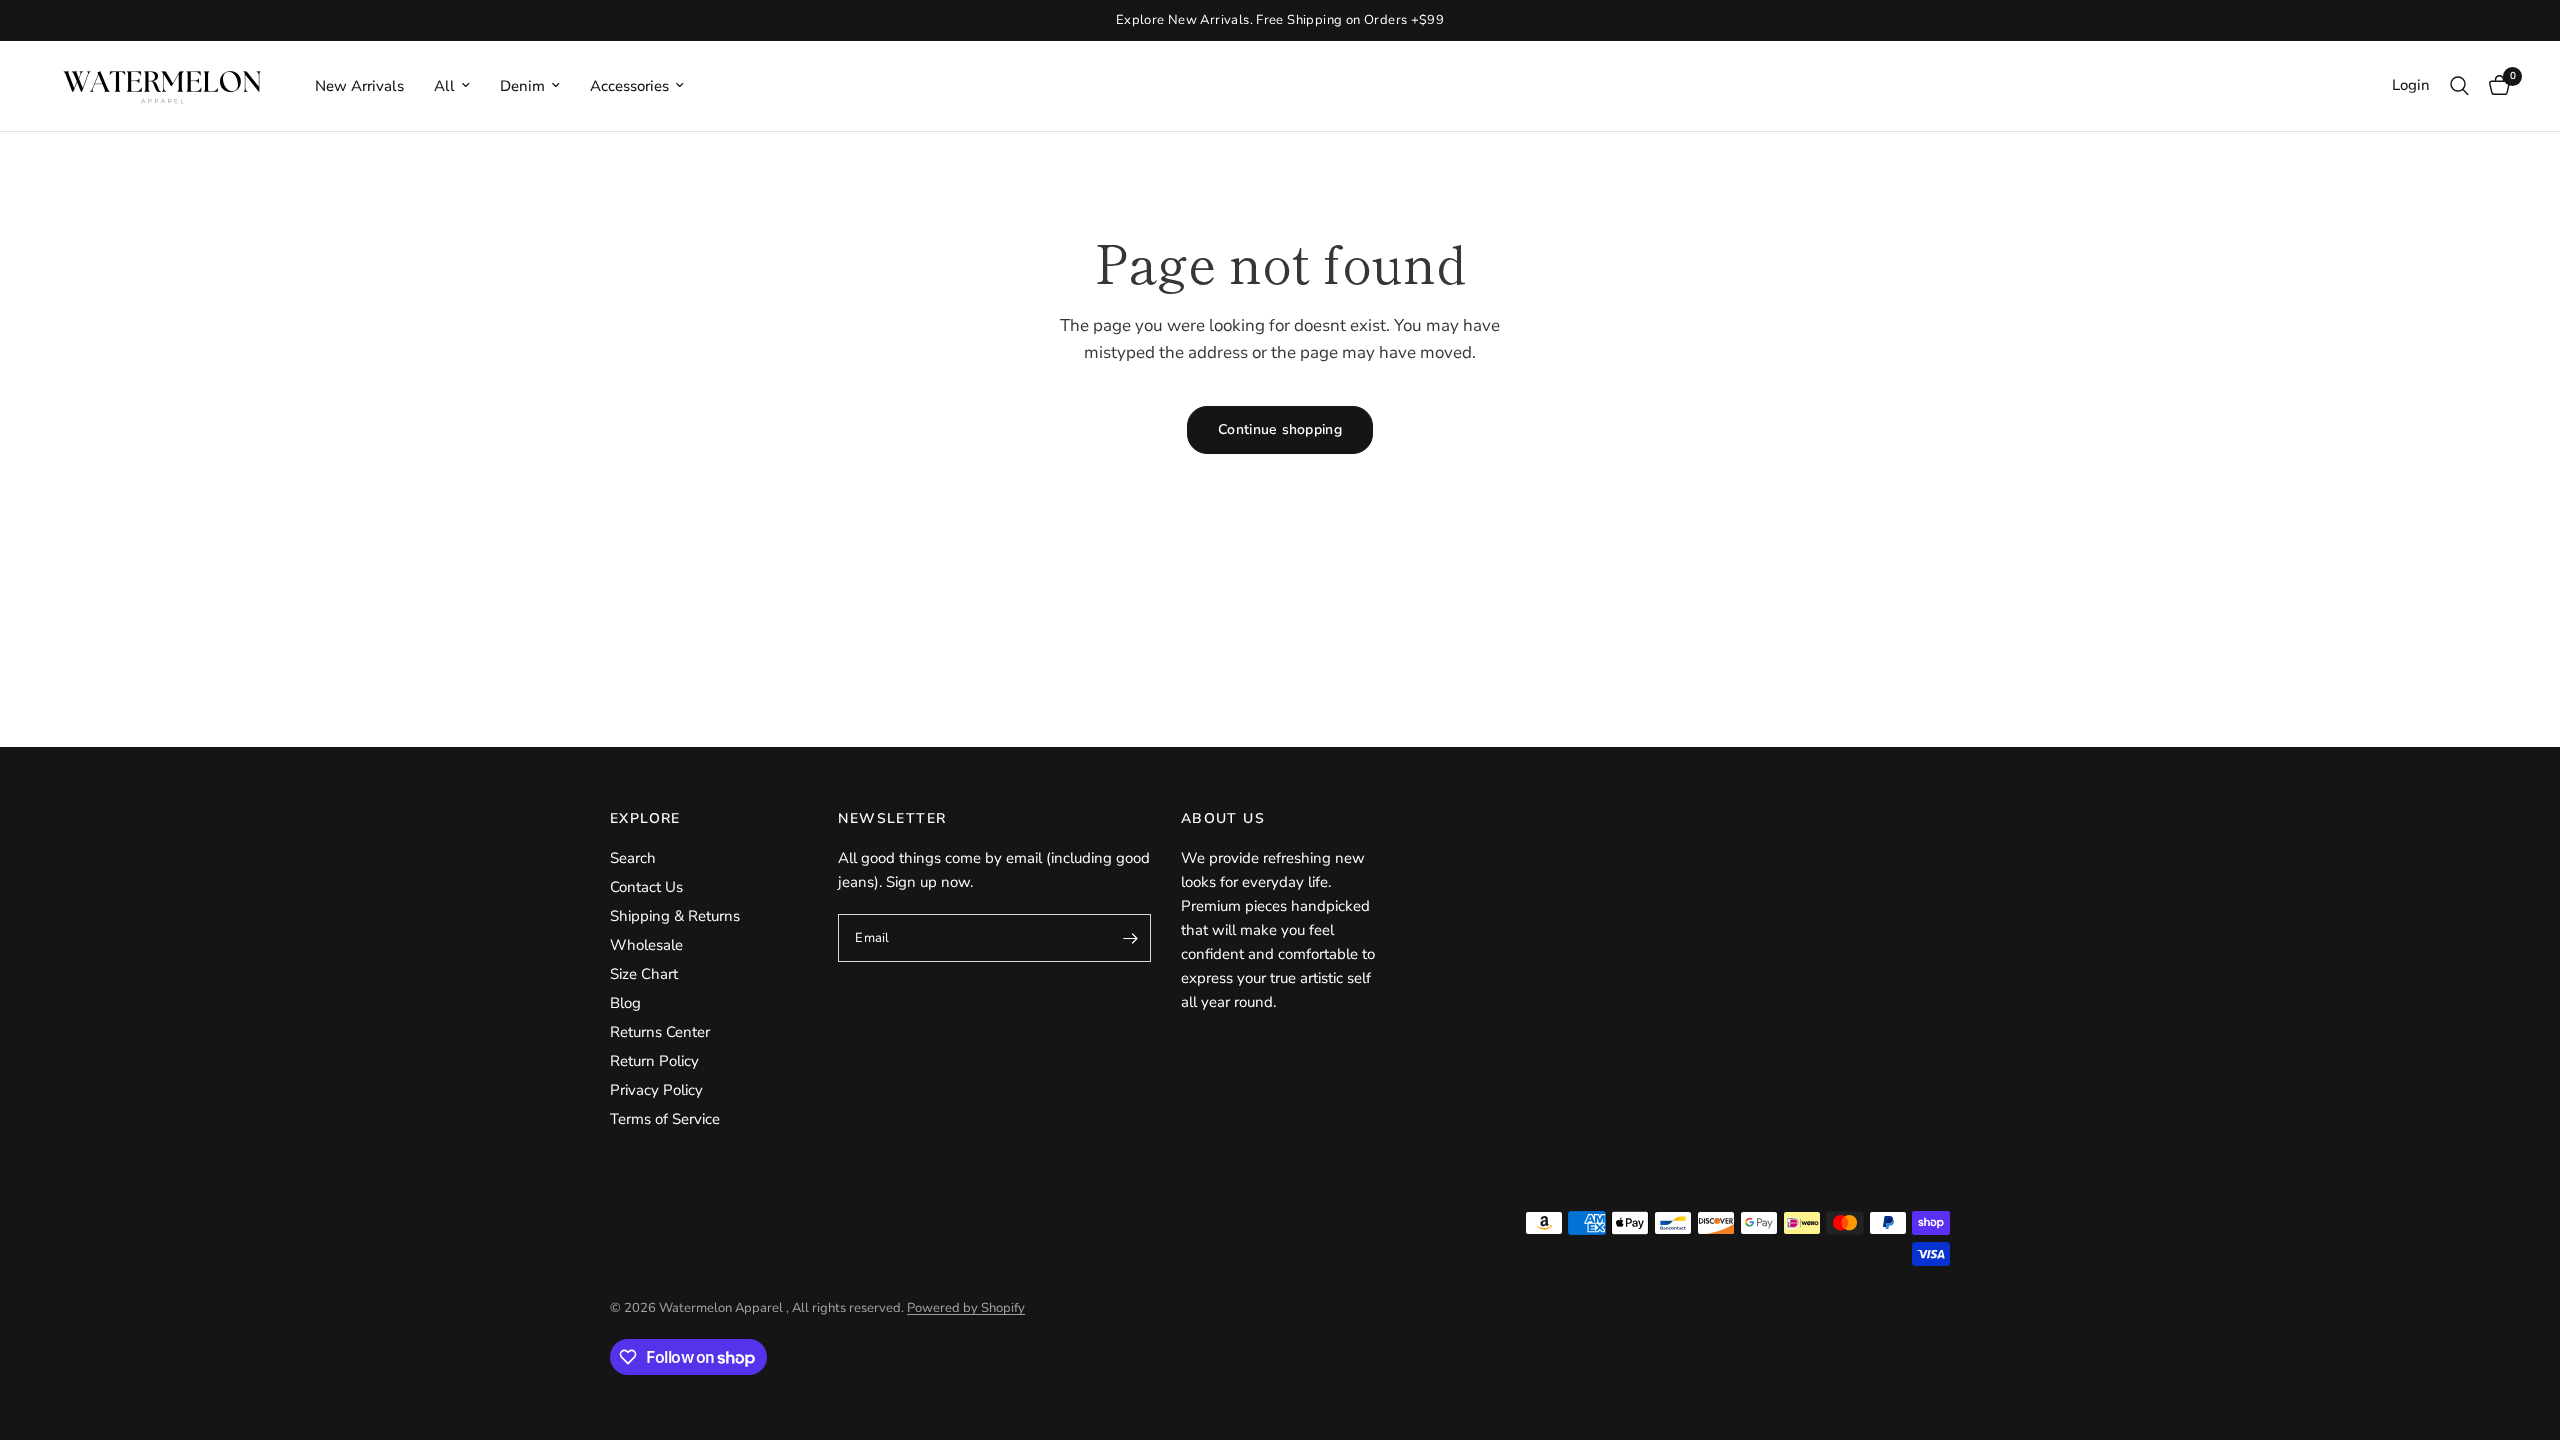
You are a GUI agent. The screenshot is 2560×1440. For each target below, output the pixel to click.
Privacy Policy (656, 1090)
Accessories (629, 86)
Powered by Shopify (966, 1308)
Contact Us (646, 887)
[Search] (2459, 86)
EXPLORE (645, 819)
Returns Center (660, 1032)
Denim (522, 86)
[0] (2494, 86)
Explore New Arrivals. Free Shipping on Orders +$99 (1280, 20)
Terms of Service (665, 1119)
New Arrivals (359, 86)
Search (633, 858)
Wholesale (646, 945)
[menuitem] (359, 86)
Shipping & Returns (675, 916)
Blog (625, 1003)
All (444, 86)
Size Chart (644, 974)
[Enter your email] (1131, 938)
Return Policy (654, 1061)
